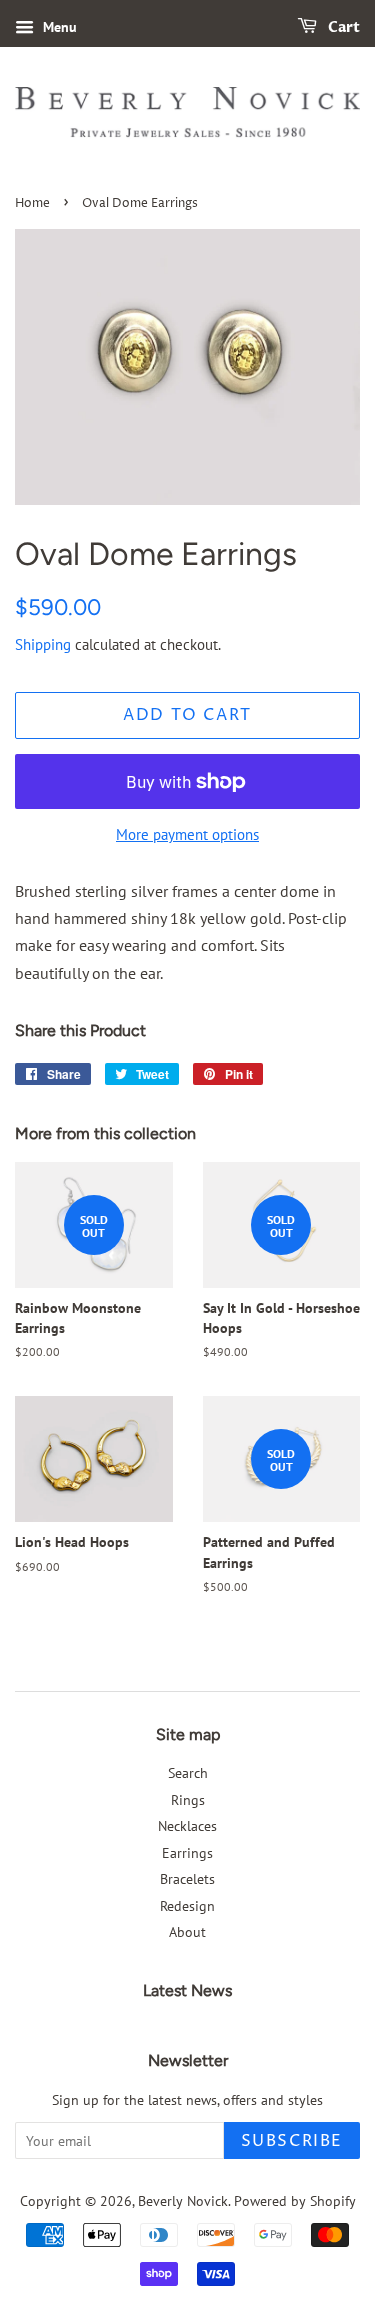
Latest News (187, 1990)
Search (188, 1773)
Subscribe (292, 2141)
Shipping (43, 644)
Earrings (187, 1853)
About (187, 1932)
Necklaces (187, 1826)
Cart (342, 27)
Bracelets (187, 1879)
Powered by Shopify (295, 2201)
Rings (188, 1800)
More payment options (187, 834)
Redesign (187, 1906)
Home (32, 203)
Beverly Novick (183, 2201)
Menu (58, 27)
